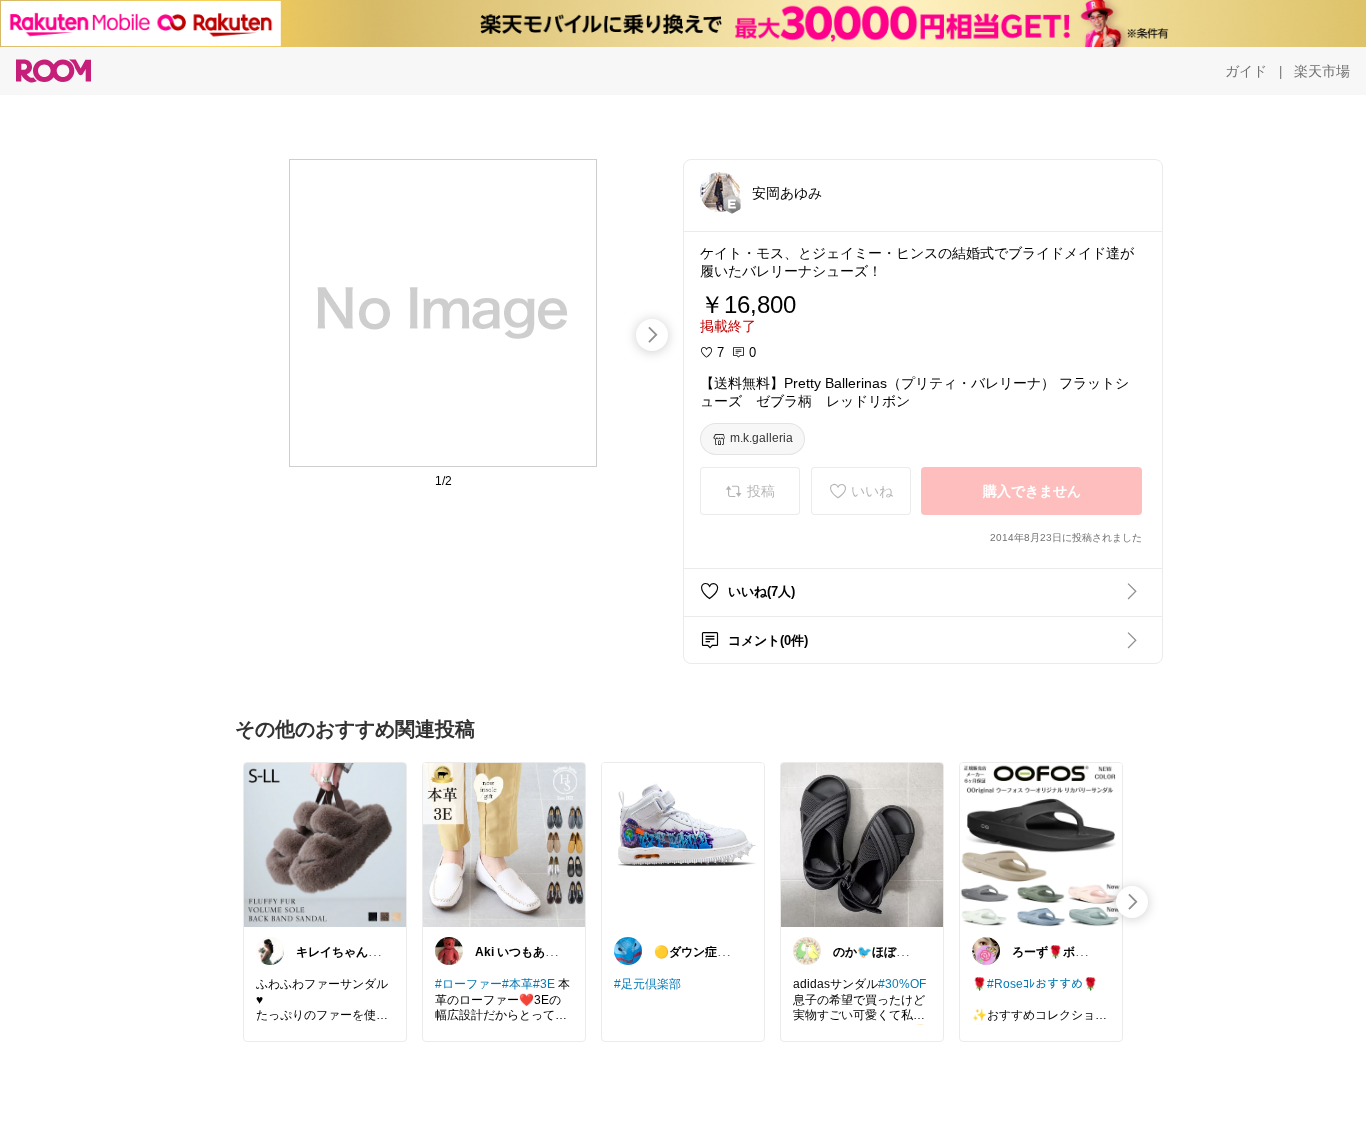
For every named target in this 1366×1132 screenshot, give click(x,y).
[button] (720, 192)
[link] (325, 844)
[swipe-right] (652, 335)
